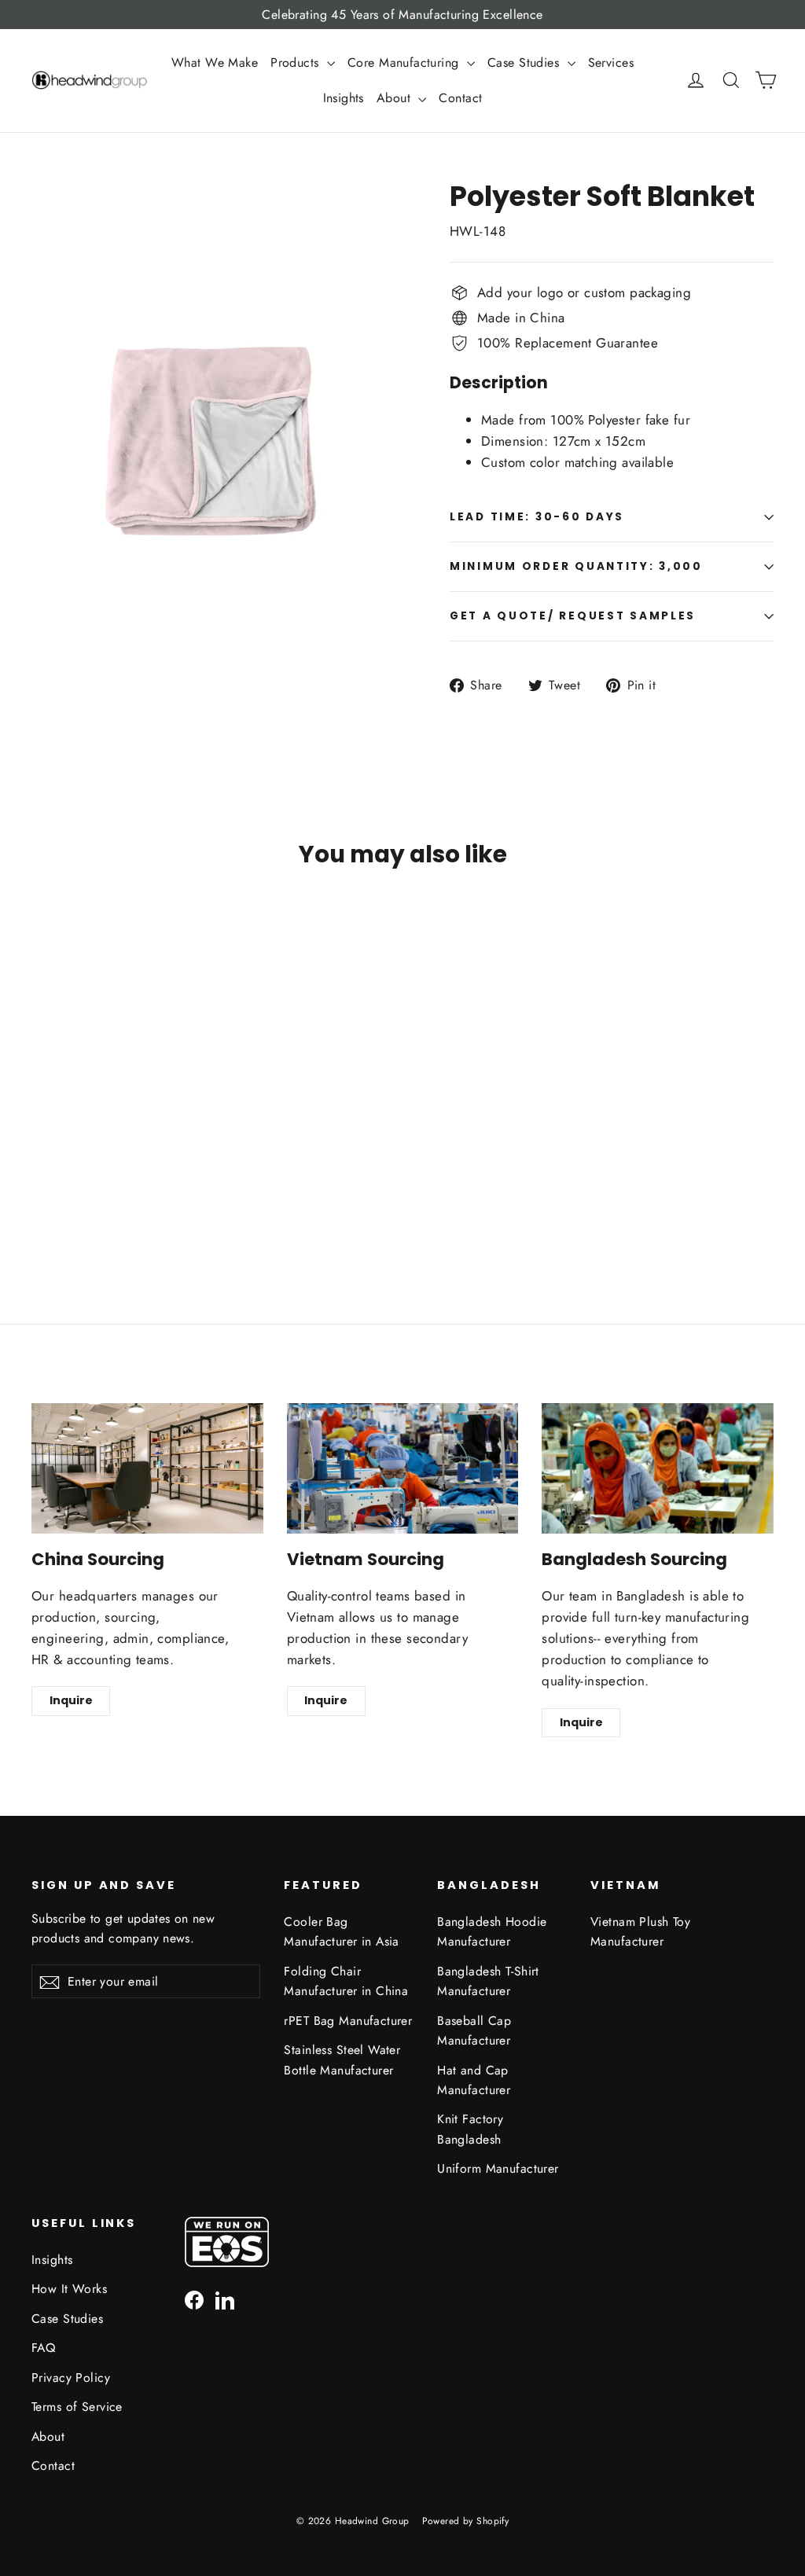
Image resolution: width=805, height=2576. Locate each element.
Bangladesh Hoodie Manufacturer (492, 1931)
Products (297, 62)
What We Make (215, 62)
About (396, 98)
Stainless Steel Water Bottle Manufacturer (342, 2060)
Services (611, 62)
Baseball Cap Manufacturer (474, 2030)
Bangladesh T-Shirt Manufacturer (488, 1981)
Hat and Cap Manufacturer (474, 2080)
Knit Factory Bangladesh (470, 2129)
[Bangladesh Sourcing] (658, 1468)
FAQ (43, 2348)
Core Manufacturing (405, 62)
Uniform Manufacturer (498, 2168)
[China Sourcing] (147, 1468)
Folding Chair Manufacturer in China (346, 1981)
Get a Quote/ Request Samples (573, 616)
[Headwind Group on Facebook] (194, 2299)
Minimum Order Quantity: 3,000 (576, 566)
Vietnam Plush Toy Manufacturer (640, 1931)
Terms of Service (77, 2407)
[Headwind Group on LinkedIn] (225, 2299)
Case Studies (526, 62)
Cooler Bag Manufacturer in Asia (342, 1931)
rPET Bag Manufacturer (348, 2021)
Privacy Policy (71, 2378)
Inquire (71, 1700)
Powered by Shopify (466, 2521)
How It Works (69, 2289)
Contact (460, 98)
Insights (344, 98)
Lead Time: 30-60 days (537, 517)
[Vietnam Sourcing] (403, 1468)
